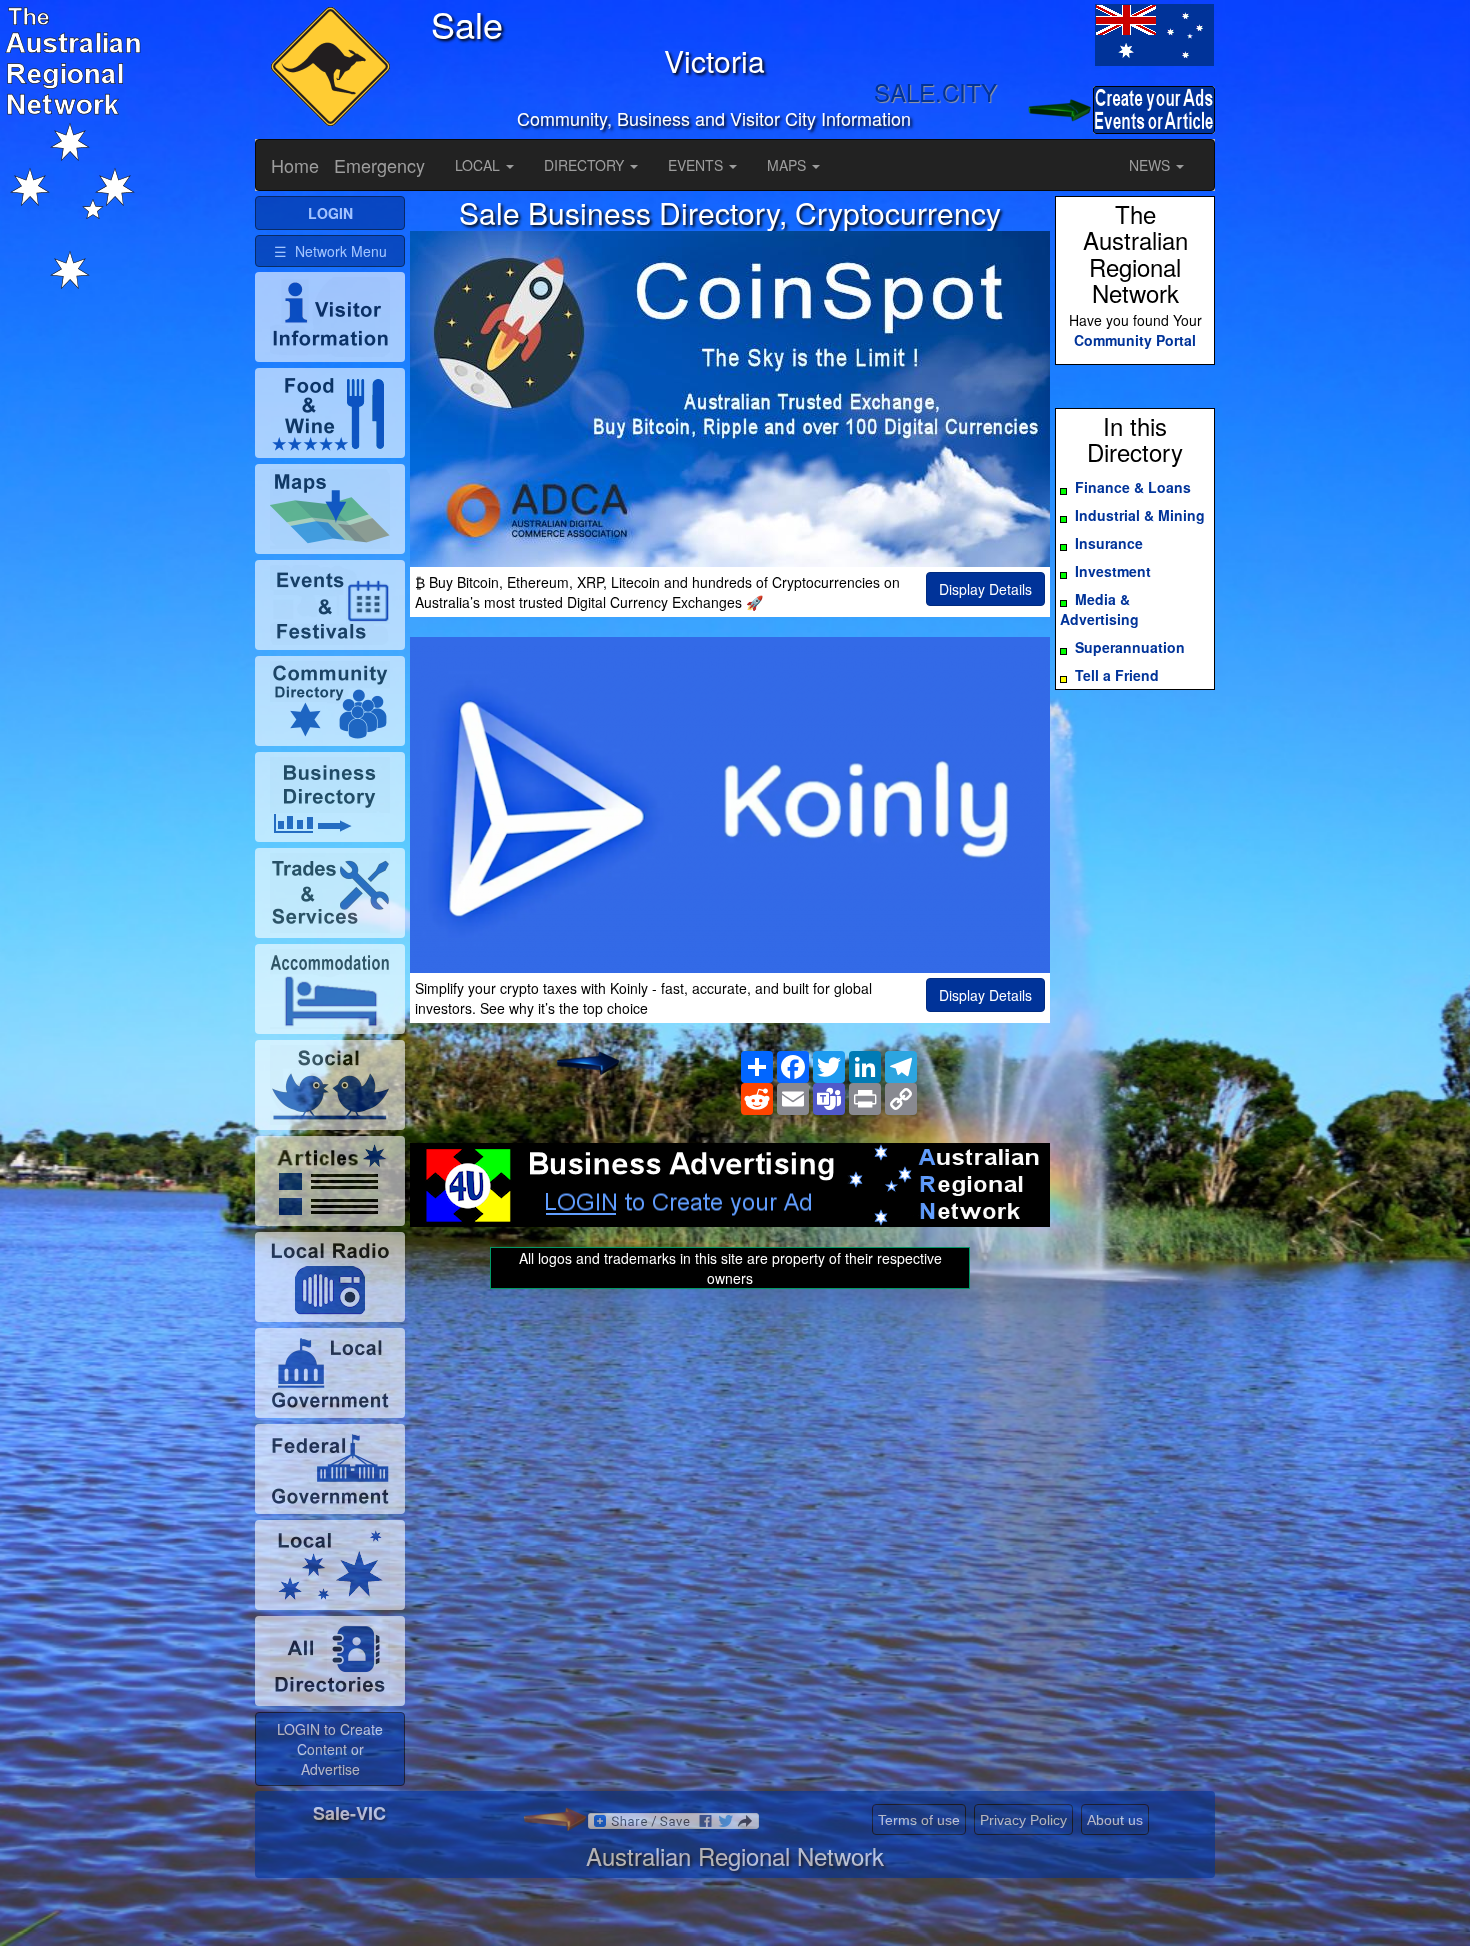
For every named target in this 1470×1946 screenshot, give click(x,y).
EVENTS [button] (697, 165)
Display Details (985, 589)
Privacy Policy (1023, 1820)
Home (295, 165)
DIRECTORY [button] (586, 165)
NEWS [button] (1151, 165)
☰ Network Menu (330, 251)
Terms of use (919, 1820)
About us (1115, 1820)
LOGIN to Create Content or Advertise (330, 1749)
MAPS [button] (788, 165)
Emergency (379, 165)
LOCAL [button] (479, 165)
